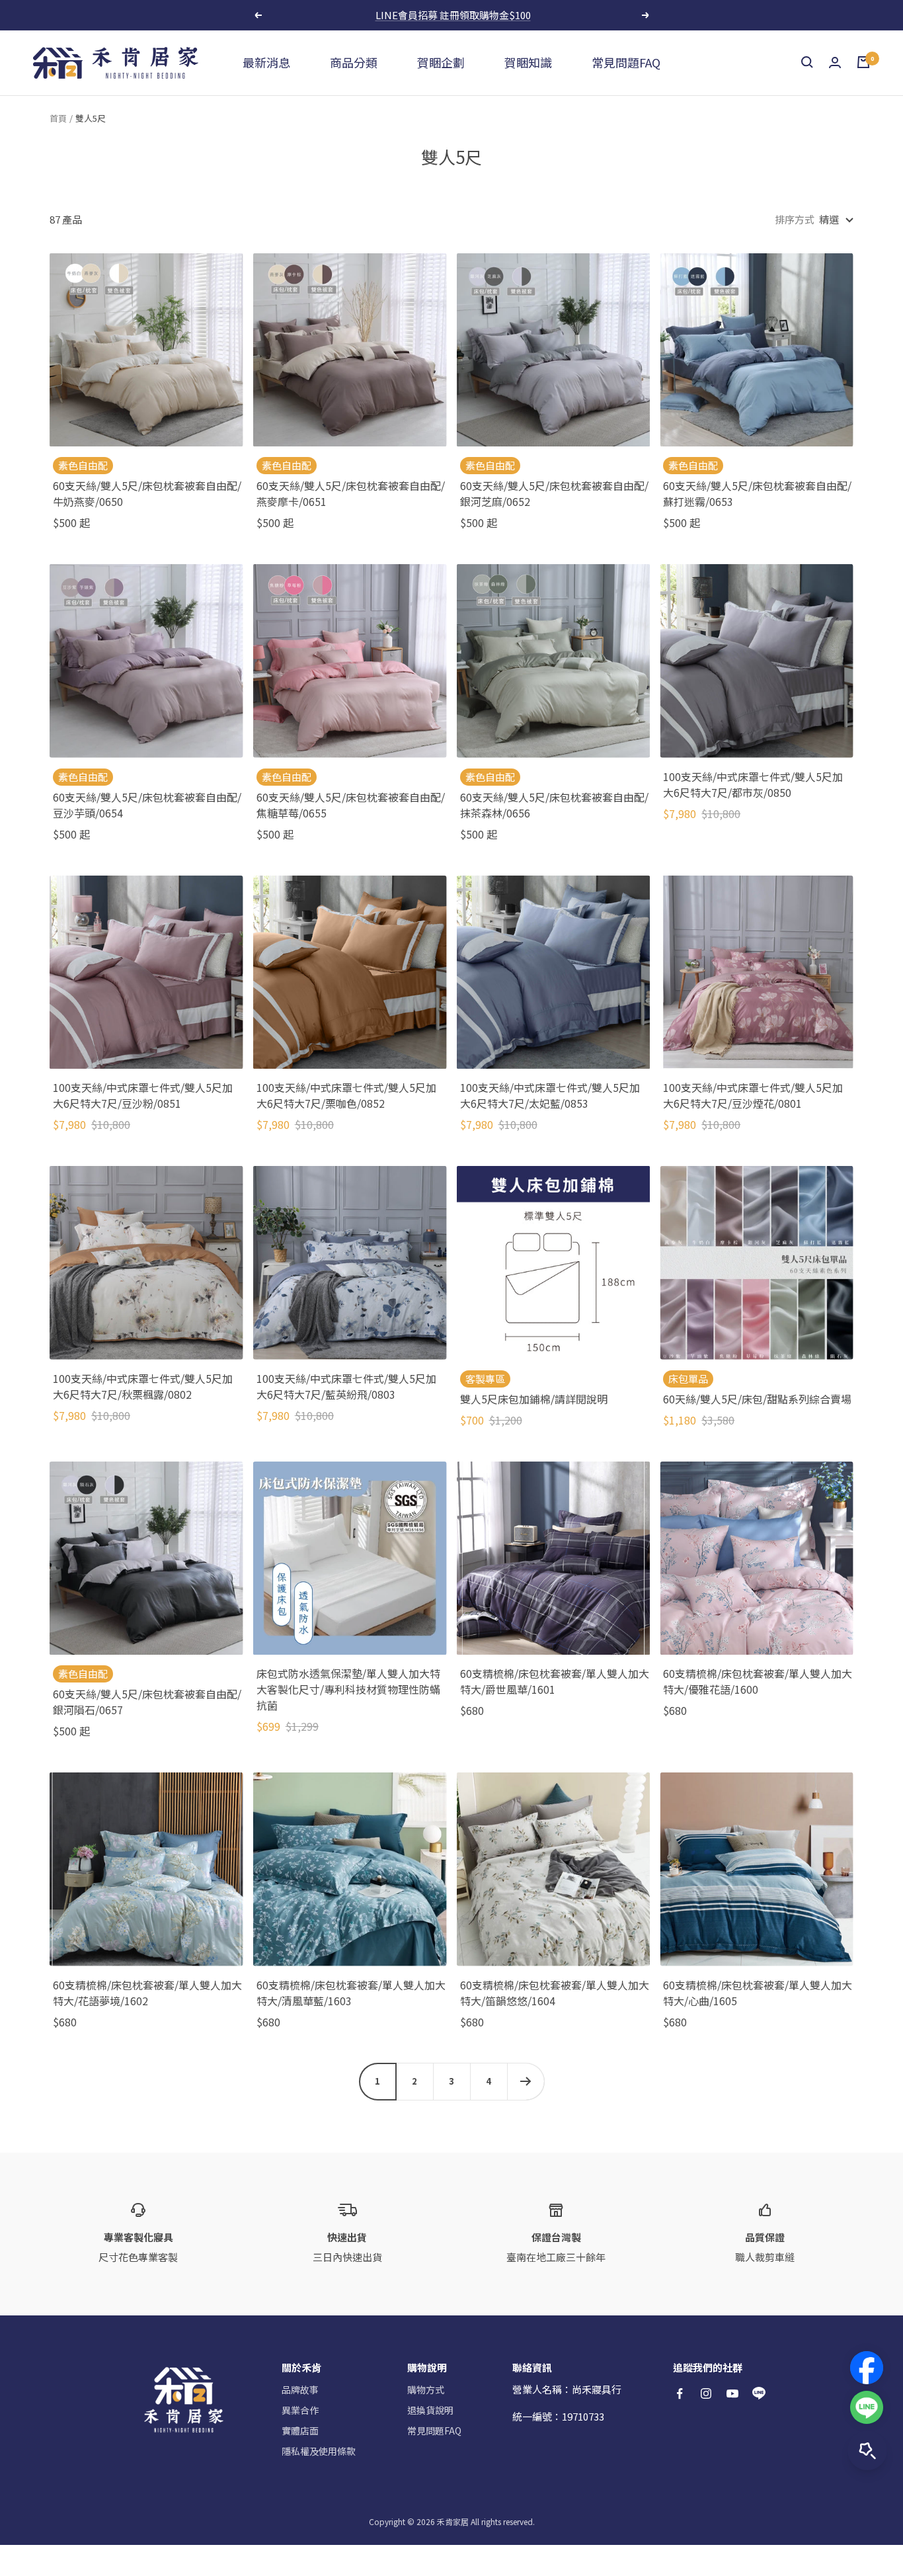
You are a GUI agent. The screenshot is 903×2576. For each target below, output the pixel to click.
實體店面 (300, 2431)
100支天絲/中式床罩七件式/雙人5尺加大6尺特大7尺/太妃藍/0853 (550, 1095)
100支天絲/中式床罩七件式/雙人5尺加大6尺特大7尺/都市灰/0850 (753, 784)
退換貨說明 (430, 2410)
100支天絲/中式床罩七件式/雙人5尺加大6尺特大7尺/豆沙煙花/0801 (753, 1095)
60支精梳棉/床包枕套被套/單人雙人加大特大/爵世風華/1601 (555, 1681)
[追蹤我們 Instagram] (706, 2393)
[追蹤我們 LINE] (759, 2393)
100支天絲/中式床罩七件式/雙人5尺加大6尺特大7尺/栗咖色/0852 (346, 1095)
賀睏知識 (528, 62)
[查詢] (807, 62)
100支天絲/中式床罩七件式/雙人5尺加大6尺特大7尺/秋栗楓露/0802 (143, 1386)
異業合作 (300, 2410)
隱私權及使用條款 (319, 2451)
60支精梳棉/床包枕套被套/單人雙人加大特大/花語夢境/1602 (147, 1993)
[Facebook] (867, 2368)
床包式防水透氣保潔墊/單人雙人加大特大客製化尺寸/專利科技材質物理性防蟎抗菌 (348, 1689)
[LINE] (867, 2407)
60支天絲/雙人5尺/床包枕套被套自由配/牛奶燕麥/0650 (147, 493)
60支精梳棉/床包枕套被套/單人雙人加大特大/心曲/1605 (758, 1993)
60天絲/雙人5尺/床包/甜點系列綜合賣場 (757, 1399)
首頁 (58, 118)
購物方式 (426, 2389)
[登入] (835, 62)
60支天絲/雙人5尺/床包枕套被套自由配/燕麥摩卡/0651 (351, 493)
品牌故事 (300, 2389)
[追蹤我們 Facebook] (680, 2393)
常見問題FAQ (626, 62)
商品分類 (354, 62)
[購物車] (863, 62)
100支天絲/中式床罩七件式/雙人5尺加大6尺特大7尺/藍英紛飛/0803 (346, 1386)
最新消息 (266, 62)
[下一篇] (526, 2081)
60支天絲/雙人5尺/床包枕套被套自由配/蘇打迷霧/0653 (757, 493)
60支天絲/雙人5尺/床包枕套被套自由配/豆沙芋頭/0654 (147, 805)
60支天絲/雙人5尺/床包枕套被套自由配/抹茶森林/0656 (554, 805)
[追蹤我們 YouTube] (732, 2393)
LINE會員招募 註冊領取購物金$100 (453, 15)
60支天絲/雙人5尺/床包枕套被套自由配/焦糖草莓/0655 (351, 805)
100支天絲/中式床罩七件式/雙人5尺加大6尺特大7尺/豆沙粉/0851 (143, 1095)
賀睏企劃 (441, 62)
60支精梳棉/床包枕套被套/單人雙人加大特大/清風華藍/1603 (351, 1993)
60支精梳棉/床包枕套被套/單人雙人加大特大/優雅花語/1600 (758, 1681)
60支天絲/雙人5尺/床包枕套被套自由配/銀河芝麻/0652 (554, 493)
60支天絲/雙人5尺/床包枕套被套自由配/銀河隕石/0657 (147, 1702)
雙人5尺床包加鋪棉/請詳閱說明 (534, 1399)
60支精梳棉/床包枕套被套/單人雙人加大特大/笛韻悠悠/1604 (555, 1993)
